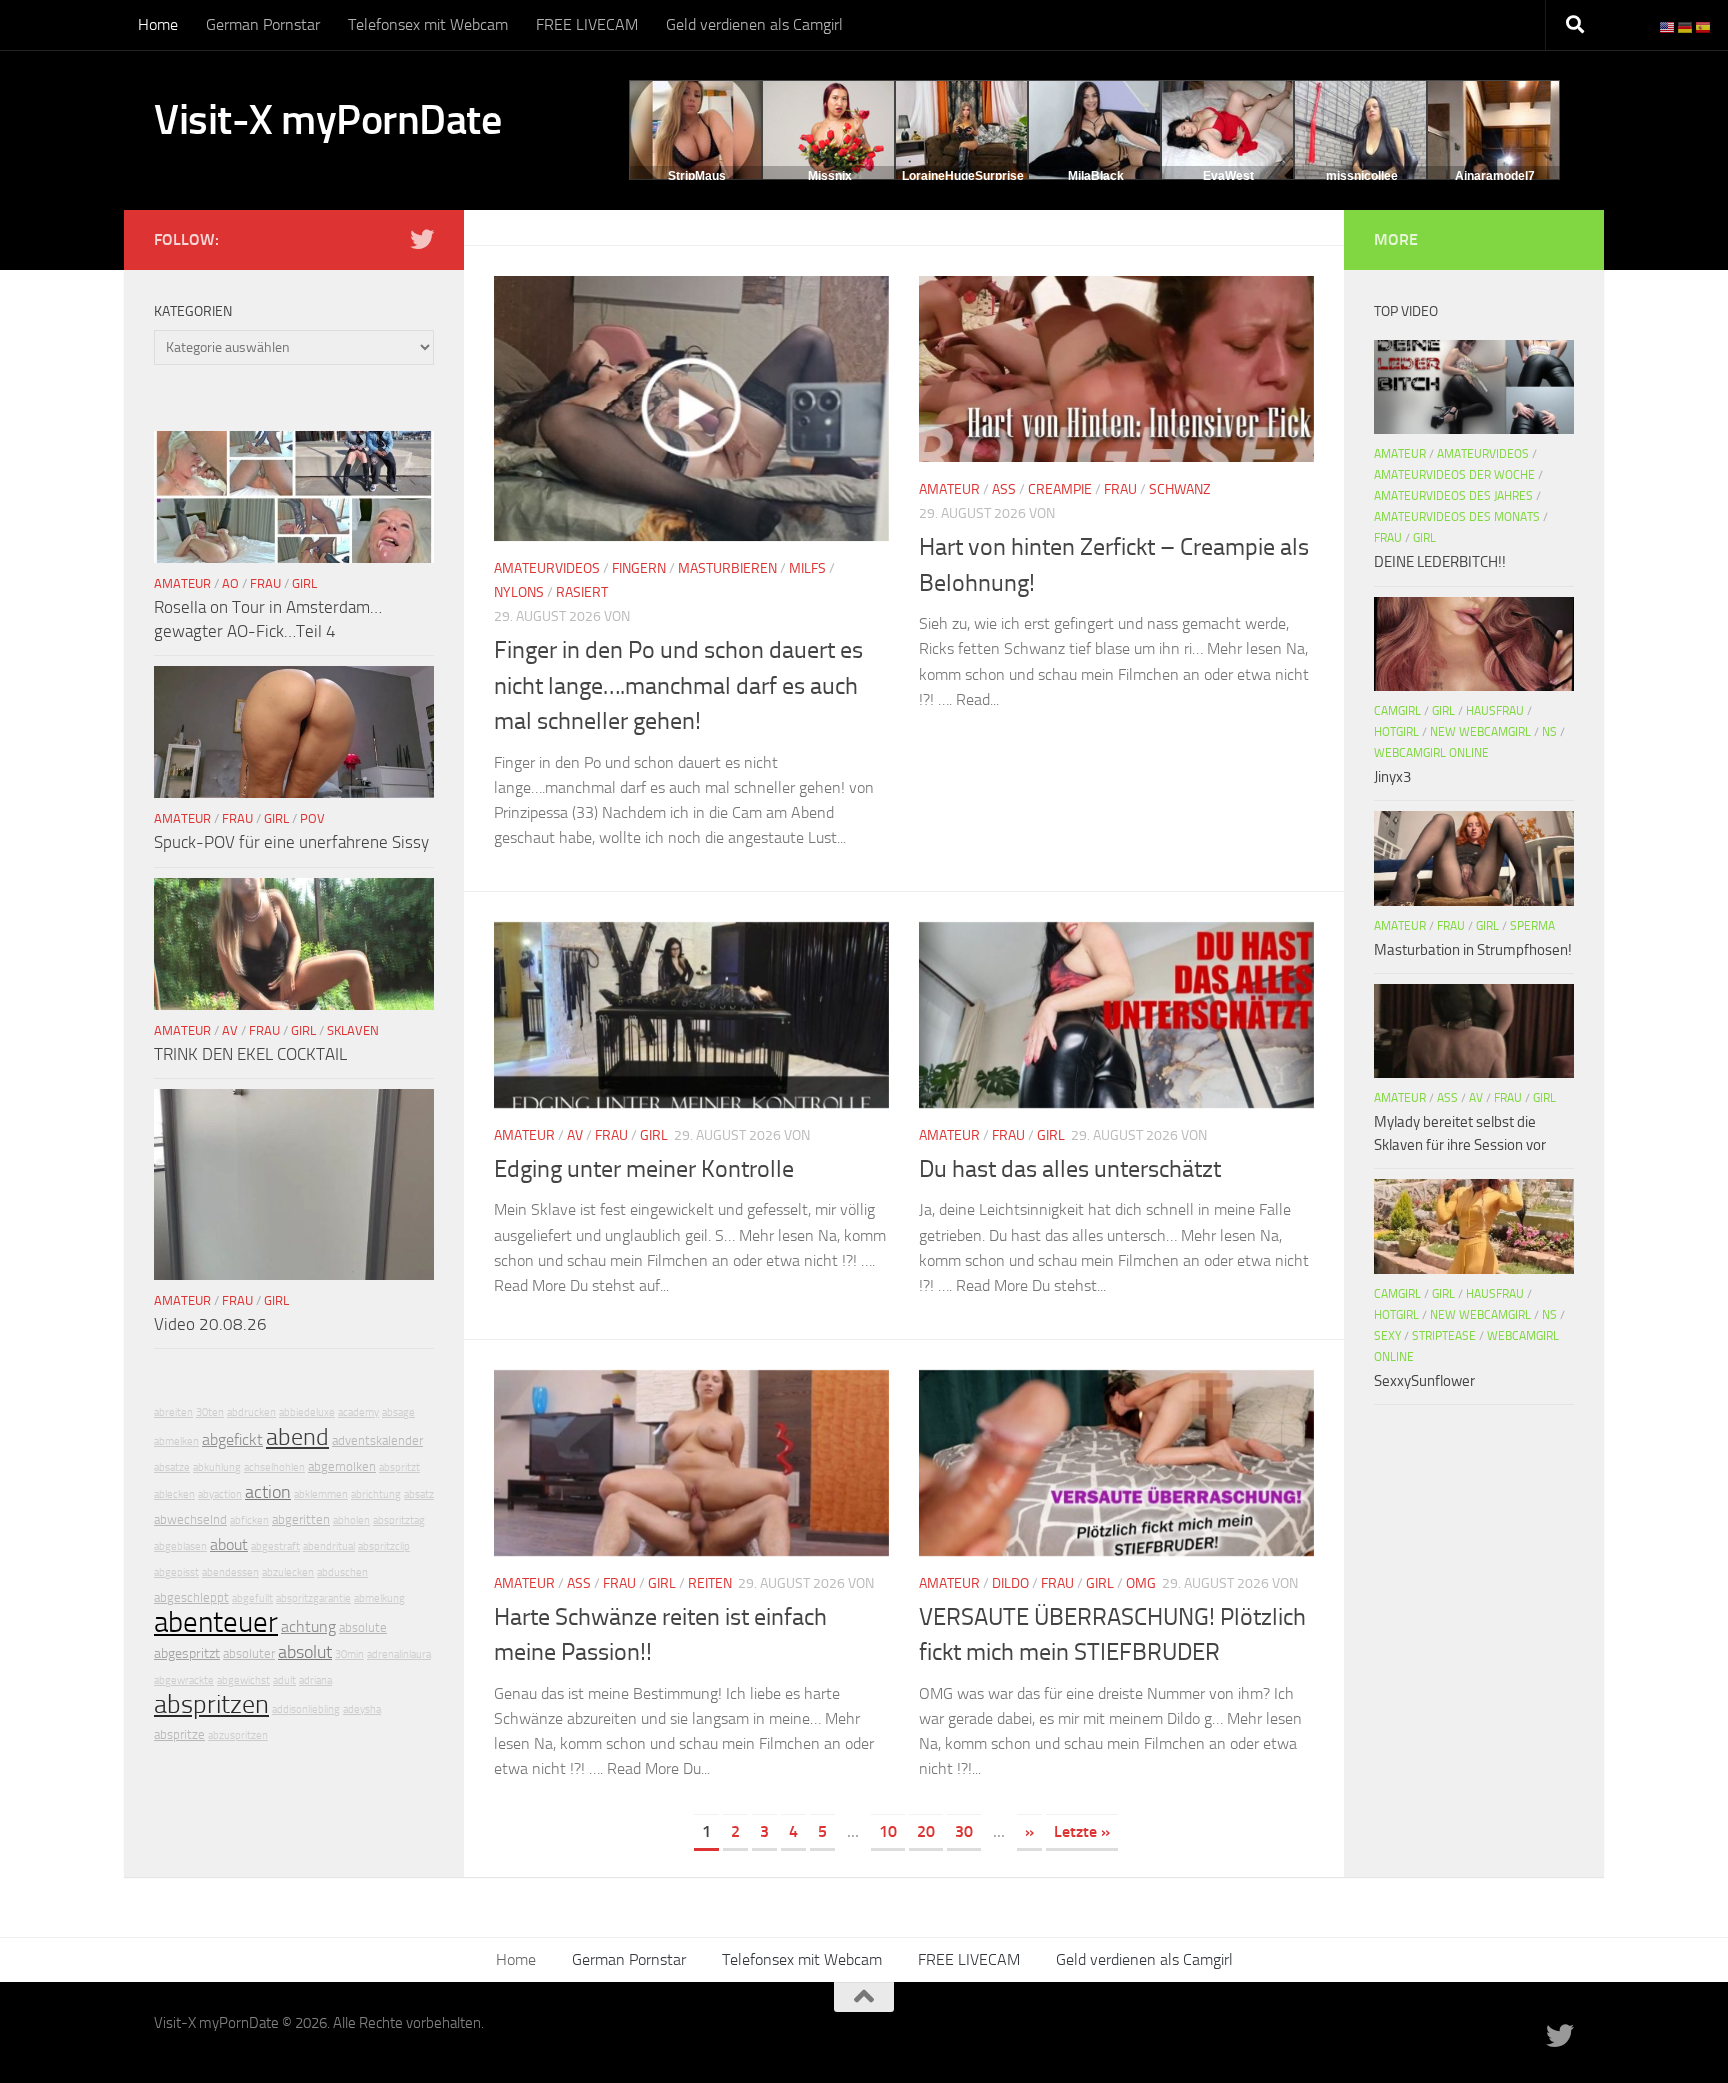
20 (926, 1831)
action (268, 1492)
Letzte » (1082, 1831)
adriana (315, 1680)
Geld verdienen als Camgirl (754, 24)
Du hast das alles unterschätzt (1070, 1169)
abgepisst (176, 1572)
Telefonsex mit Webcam (428, 24)
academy (358, 1412)
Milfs (807, 568)
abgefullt (252, 1598)
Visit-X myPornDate (327, 120)
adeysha (362, 1709)
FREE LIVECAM (587, 24)
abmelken (176, 1441)
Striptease (1444, 1336)
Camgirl (1397, 711)
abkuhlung (217, 1467)
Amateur (949, 489)
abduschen (342, 1572)
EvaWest (1228, 176)
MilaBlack (1096, 176)
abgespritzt (187, 1653)
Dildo (1010, 1583)
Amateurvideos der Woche (1454, 475)
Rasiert (582, 592)
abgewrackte (184, 1680)
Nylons (519, 592)
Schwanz (1180, 489)
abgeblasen (180, 1546)
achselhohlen (274, 1467)
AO (230, 583)
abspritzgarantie (313, 1598)
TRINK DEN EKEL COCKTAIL (250, 1054)
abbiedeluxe (307, 1412)
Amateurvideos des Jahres (1453, 496)
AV (575, 1135)
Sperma (1532, 926)
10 (888, 1831)
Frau (1120, 489)
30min (349, 1654)
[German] (1686, 26)
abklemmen (321, 1494)
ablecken (174, 1494)
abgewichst (243, 1680)
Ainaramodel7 (1495, 176)
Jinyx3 (1392, 777)
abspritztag (399, 1520)
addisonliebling (306, 1709)
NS (1549, 732)
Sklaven (353, 1030)
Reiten (710, 1583)
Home (158, 24)
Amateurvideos (547, 568)
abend (297, 1437)
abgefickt (232, 1439)
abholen (351, 1520)
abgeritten (301, 1519)
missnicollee (1362, 176)
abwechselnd (190, 1519)
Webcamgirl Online (1431, 753)
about (229, 1544)
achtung (308, 1626)
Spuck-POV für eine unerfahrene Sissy (291, 842)
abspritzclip (384, 1546)
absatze (172, 1467)
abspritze (179, 1734)
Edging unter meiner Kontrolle (644, 1169)
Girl (654, 1135)
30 (964, 1831)
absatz (419, 1494)
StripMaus (697, 176)
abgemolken (342, 1466)
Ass (1004, 489)
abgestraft (275, 1546)
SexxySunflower (1424, 1381)
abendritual (329, 1546)
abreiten (173, 1412)
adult (284, 1680)
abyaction (220, 1494)
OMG (1141, 1583)
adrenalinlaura (399, 1654)
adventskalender (377, 1440)
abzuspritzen (238, 1735)
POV (312, 818)
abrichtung (376, 1494)
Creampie (1060, 489)
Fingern (639, 568)
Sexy (1387, 1336)
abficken (249, 1520)
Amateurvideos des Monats (1457, 517)
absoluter (249, 1653)
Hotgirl (1396, 732)
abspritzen (211, 1704)
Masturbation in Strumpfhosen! (1473, 950)
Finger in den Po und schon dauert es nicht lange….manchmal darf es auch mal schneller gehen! (678, 685)
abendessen (230, 1572)
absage (398, 1412)
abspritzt (399, 1467)
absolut (305, 1652)
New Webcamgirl (1480, 732)
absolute (363, 1627)
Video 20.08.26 (210, 1324)
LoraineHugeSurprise (963, 176)
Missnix (830, 176)
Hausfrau (1495, 711)
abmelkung (379, 1598)
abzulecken (288, 1572)
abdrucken (251, 1412)
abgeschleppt (191, 1597)
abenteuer (216, 1622)
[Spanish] (1704, 26)
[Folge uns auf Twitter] (422, 239)
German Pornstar (263, 24)
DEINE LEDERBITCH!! (1440, 562)
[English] (1668, 26)
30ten (210, 1412)
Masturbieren (727, 568)
